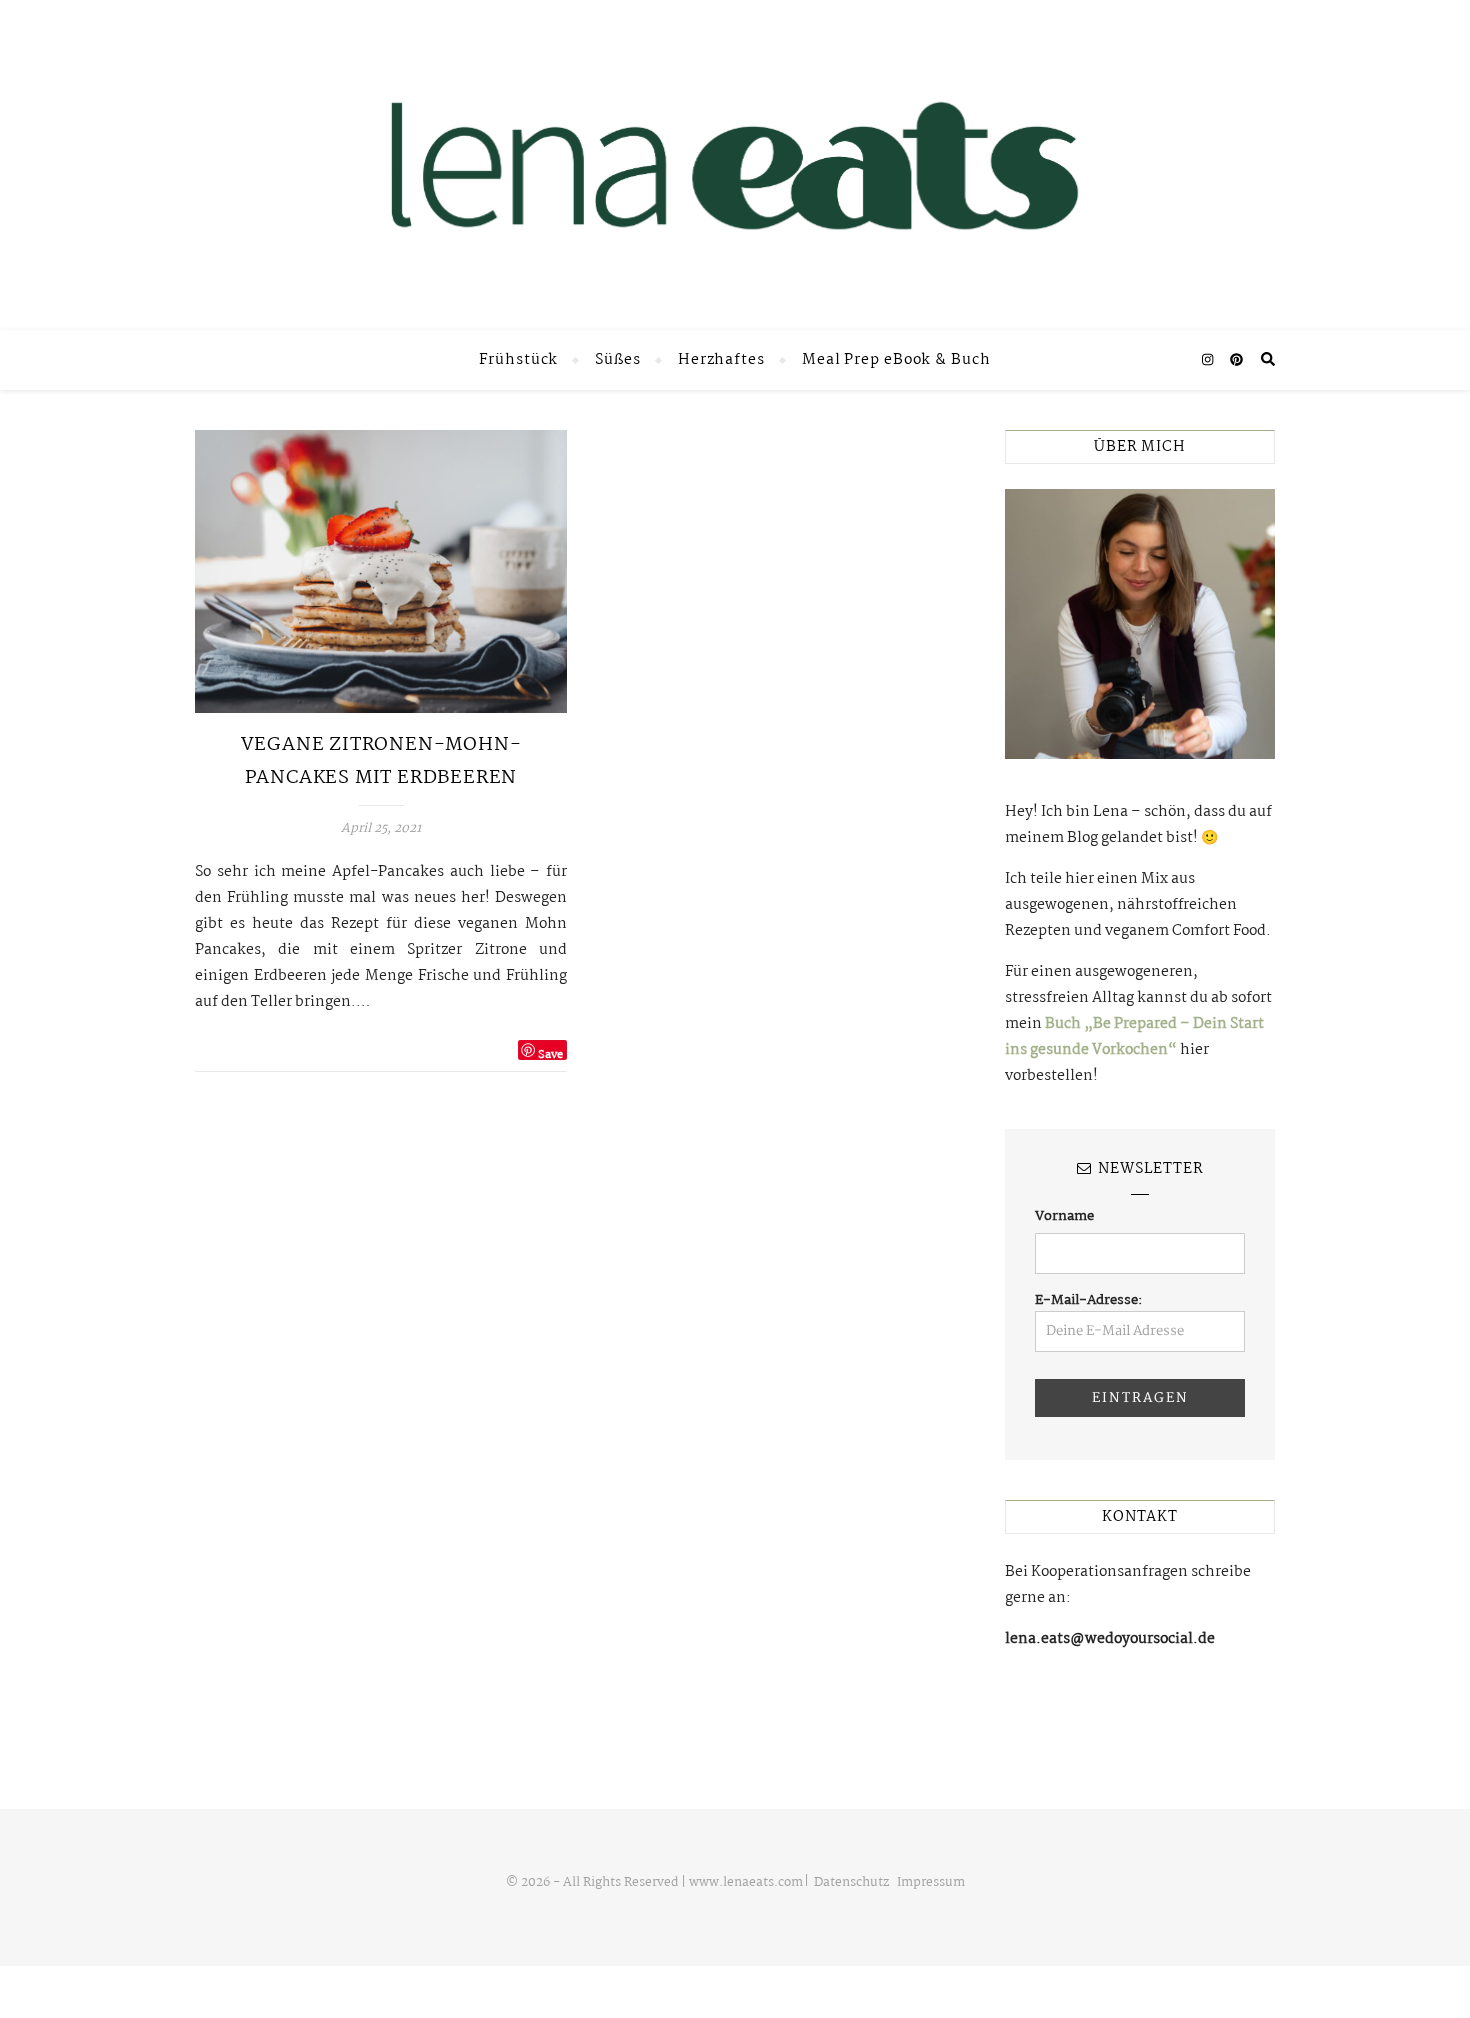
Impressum (931, 1882)
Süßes (618, 360)
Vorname (1064, 1216)
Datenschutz (851, 1882)
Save (550, 1053)
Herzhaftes (721, 360)
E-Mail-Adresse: (1089, 1300)
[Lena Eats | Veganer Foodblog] (735, 165)
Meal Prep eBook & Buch (896, 360)
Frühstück (518, 360)
